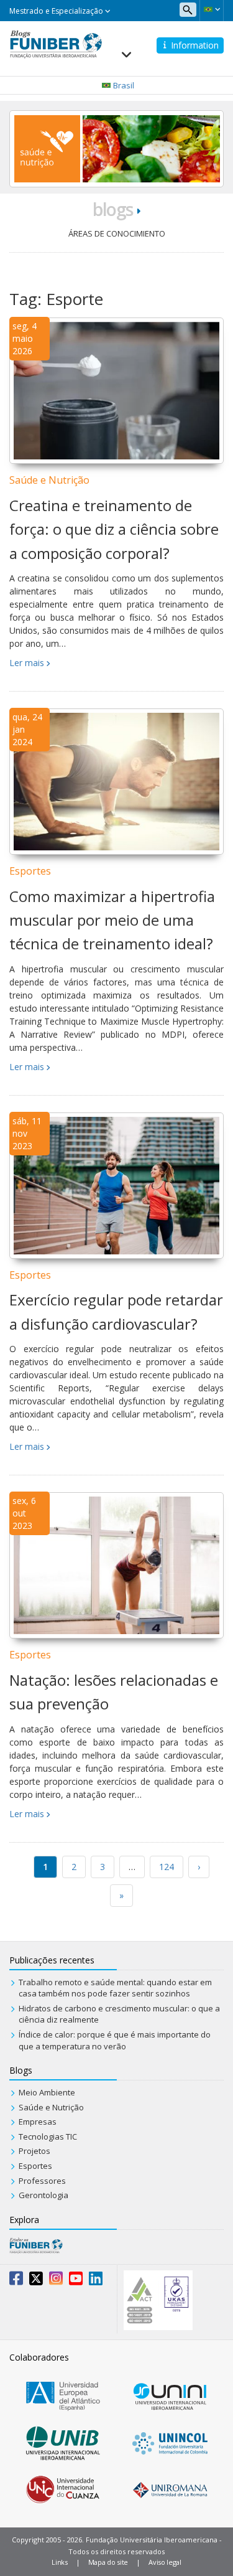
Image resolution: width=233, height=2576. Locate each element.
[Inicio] (56, 43)
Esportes (30, 871)
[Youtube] (76, 2281)
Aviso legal (165, 2562)
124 (167, 1867)
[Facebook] (16, 2281)
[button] (212, 9)
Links (60, 2562)
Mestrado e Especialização (57, 11)
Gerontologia (43, 2195)
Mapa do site (108, 2562)
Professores (42, 2181)
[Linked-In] (96, 2281)
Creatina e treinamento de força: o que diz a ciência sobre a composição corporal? (114, 529)
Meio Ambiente (47, 2092)
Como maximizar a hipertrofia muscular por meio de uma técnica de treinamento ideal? (112, 920)
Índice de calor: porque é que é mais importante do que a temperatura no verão (115, 2040)
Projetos (34, 2151)
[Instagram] (56, 2281)
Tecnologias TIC (48, 2136)
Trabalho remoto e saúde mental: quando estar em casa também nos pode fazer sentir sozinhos (115, 1988)
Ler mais (27, 663)
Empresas (38, 2122)
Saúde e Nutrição (49, 480)
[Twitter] (36, 2281)
